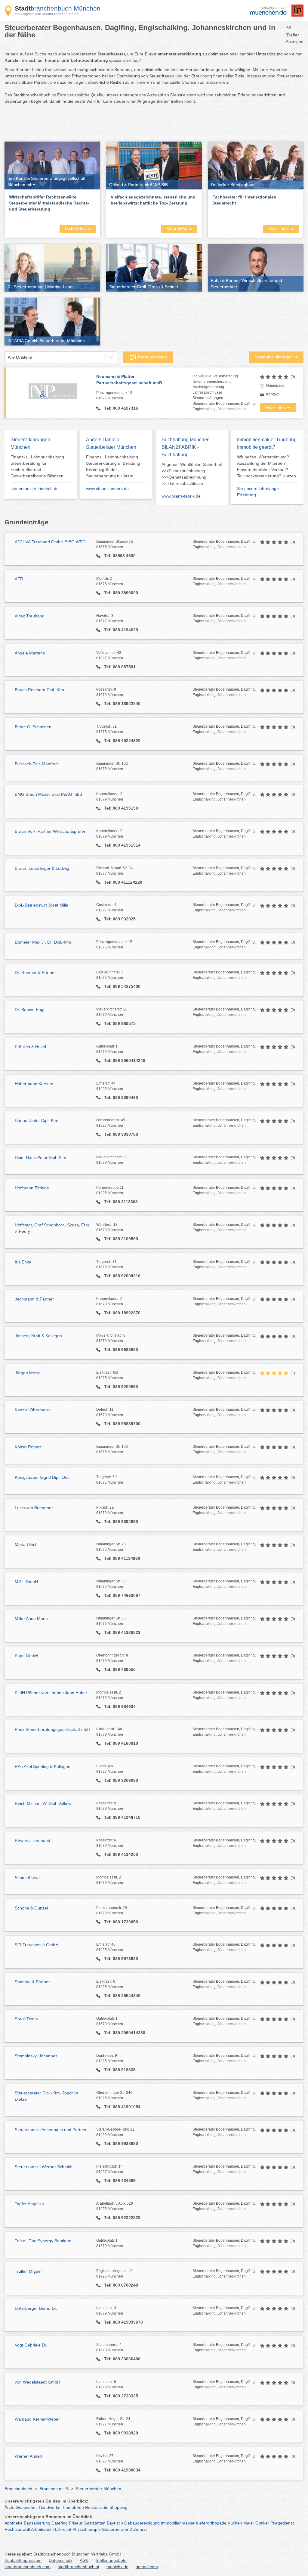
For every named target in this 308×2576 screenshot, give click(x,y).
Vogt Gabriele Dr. (31, 2345)
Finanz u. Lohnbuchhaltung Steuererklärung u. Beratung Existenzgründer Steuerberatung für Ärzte (113, 466)
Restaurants (97, 2507)
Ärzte (9, 2507)
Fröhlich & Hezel (30, 1047)
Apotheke (14, 2523)
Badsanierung (37, 2523)
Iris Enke (23, 1262)
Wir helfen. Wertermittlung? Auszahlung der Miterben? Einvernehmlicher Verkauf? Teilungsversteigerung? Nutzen (266, 466)
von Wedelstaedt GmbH (37, 2382)
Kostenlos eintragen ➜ (276, 357)
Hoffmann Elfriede (32, 1188)
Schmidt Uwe (27, 1878)
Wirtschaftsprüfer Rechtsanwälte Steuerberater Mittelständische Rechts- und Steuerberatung (49, 203)
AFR (19, 579)
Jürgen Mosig (28, 1373)
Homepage (275, 386)
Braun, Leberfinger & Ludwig (42, 868)
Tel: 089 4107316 (120, 408)
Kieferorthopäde (211, 2523)
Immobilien (74, 2507)
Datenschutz (61, 2560)
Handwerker (50, 2507)
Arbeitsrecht (42, 2529)
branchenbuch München (58, 8)
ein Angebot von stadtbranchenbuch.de (47, 14)
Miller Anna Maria (31, 1619)
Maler (249, 2523)
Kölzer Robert (28, 1447)
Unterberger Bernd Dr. (36, 2308)
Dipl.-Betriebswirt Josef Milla (42, 905)
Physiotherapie (87, 2529)
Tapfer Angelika (29, 2204)
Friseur (76, 2523)
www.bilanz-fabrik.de (181, 496)
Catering (60, 2523)
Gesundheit (27, 2507)
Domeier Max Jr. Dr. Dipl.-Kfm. (44, 942)
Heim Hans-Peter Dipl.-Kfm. (41, 1157)
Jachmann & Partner (34, 1299)
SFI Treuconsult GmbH (37, 1945)
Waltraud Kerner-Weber (37, 2419)
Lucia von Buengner (34, 1508)
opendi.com (147, 2567)
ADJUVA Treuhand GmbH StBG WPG (50, 542)
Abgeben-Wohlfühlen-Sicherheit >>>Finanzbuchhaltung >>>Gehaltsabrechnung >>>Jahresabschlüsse (192, 474)
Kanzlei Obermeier (32, 1410)
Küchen (235, 2523)
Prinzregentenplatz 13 (114, 395)
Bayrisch (115, 2523)
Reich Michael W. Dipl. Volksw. (43, 1803)
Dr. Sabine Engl (29, 1010)
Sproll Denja (26, 2019)
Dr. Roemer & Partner (35, 973)
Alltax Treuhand (30, 616)
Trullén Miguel (28, 2271)
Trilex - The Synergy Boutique (43, 2241)
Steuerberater (115, 2529)
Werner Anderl (28, 2456)
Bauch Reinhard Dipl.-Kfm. (40, 690)
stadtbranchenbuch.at (79, 2567)
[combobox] (8, 357)
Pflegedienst (282, 2523)
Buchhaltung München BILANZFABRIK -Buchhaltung (186, 447)
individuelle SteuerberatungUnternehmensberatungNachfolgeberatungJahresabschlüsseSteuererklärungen (215, 387)
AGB (84, 2560)
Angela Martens (30, 653)
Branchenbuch (18, 2489)
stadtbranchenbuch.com (28, 2567)
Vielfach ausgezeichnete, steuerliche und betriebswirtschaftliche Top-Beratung (153, 200)
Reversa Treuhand (32, 1841)
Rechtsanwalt (17, 2529)
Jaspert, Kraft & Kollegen (38, 1336)
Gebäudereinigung (142, 2523)
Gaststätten (95, 2523)
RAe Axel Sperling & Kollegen (43, 1766)
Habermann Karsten (34, 1084)
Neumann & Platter (129, 380)
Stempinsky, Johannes (36, 2056)
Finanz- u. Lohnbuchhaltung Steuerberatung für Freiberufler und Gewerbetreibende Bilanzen (37, 466)
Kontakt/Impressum (23, 2560)
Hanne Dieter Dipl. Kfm (37, 1120)
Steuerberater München (99, 2489)
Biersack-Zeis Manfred (36, 764)
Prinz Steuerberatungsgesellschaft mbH (52, 1729)
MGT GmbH (26, 1582)
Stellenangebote (111, 2560)
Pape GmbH (26, 1656)
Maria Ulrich (26, 1544)
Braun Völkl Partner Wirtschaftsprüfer (50, 831)
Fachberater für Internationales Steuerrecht (244, 200)
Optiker (262, 2523)
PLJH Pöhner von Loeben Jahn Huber (51, 1693)
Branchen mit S (54, 2489)
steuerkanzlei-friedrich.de (35, 489)
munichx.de (117, 2567)
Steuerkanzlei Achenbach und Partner (51, 2130)
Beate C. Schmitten (33, 727)
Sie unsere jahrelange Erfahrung (258, 492)
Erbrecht (63, 2529)
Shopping (119, 2507)
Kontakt (272, 394)
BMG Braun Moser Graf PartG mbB (48, 794)
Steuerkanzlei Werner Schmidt (44, 2167)
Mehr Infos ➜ (78, 229)
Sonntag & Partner (32, 1982)
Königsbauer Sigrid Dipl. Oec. (43, 1477)
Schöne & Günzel (31, 1908)
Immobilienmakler (178, 2523)
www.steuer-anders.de (107, 489)
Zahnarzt (138, 2529)
